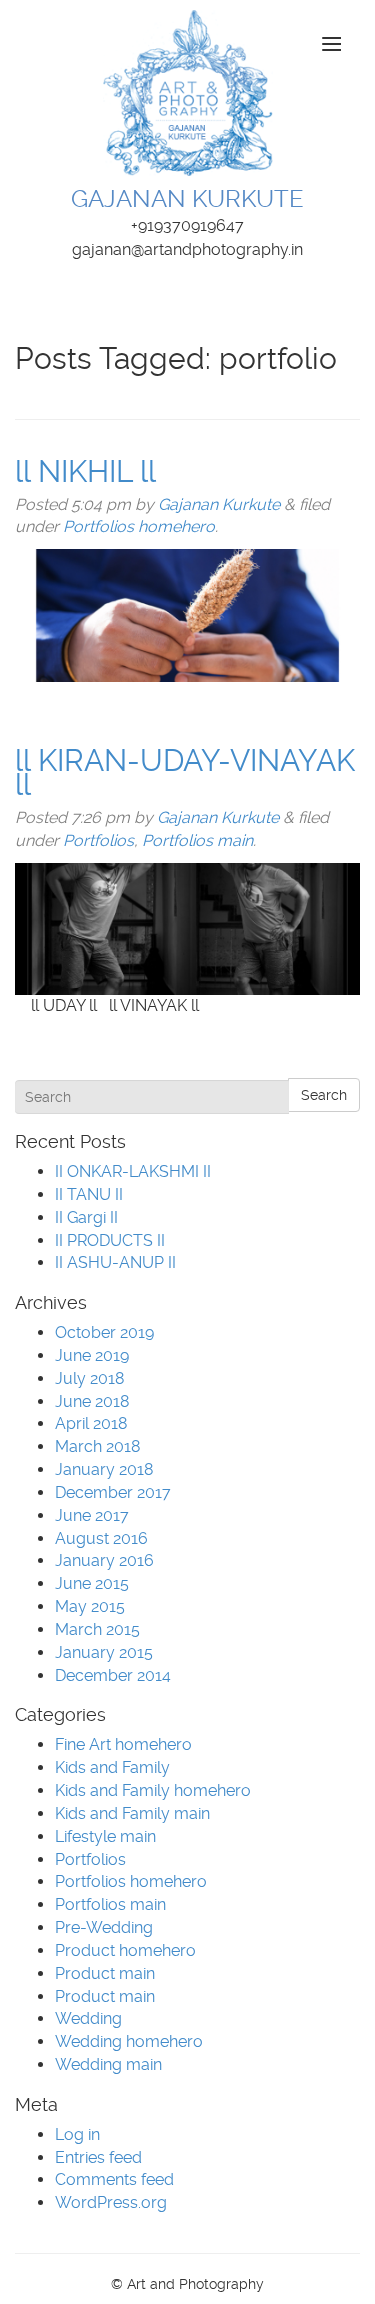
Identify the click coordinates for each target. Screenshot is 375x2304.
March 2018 (97, 1446)
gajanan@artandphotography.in (187, 249)
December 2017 (113, 1492)
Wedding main (108, 2064)
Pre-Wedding (104, 1927)
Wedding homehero (129, 2041)
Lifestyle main (105, 1836)
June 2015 (92, 1583)
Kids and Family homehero (153, 1790)
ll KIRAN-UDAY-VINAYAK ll (185, 772)
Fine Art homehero (123, 1744)
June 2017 (92, 1515)
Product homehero (125, 1950)
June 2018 (92, 1401)
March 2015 (97, 1629)
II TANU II (89, 1194)
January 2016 (104, 1560)
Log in (77, 2134)
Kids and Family (112, 1767)
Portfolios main (197, 840)
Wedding (88, 2018)
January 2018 (104, 1469)
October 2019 (104, 1332)
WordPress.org (111, 2202)
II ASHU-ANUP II (115, 1262)
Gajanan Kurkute (219, 504)
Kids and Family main (132, 1813)
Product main (105, 1973)
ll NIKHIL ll (85, 471)
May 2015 (90, 1606)
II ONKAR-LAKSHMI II (133, 1171)
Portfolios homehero (139, 526)
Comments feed (114, 2179)
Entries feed (98, 2157)
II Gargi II (86, 1217)
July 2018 (89, 1378)
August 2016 (101, 1538)
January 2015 (104, 1652)
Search (324, 1095)
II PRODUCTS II (110, 1240)
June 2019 (92, 1355)
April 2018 (91, 1423)
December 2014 (113, 1675)
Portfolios (98, 840)
